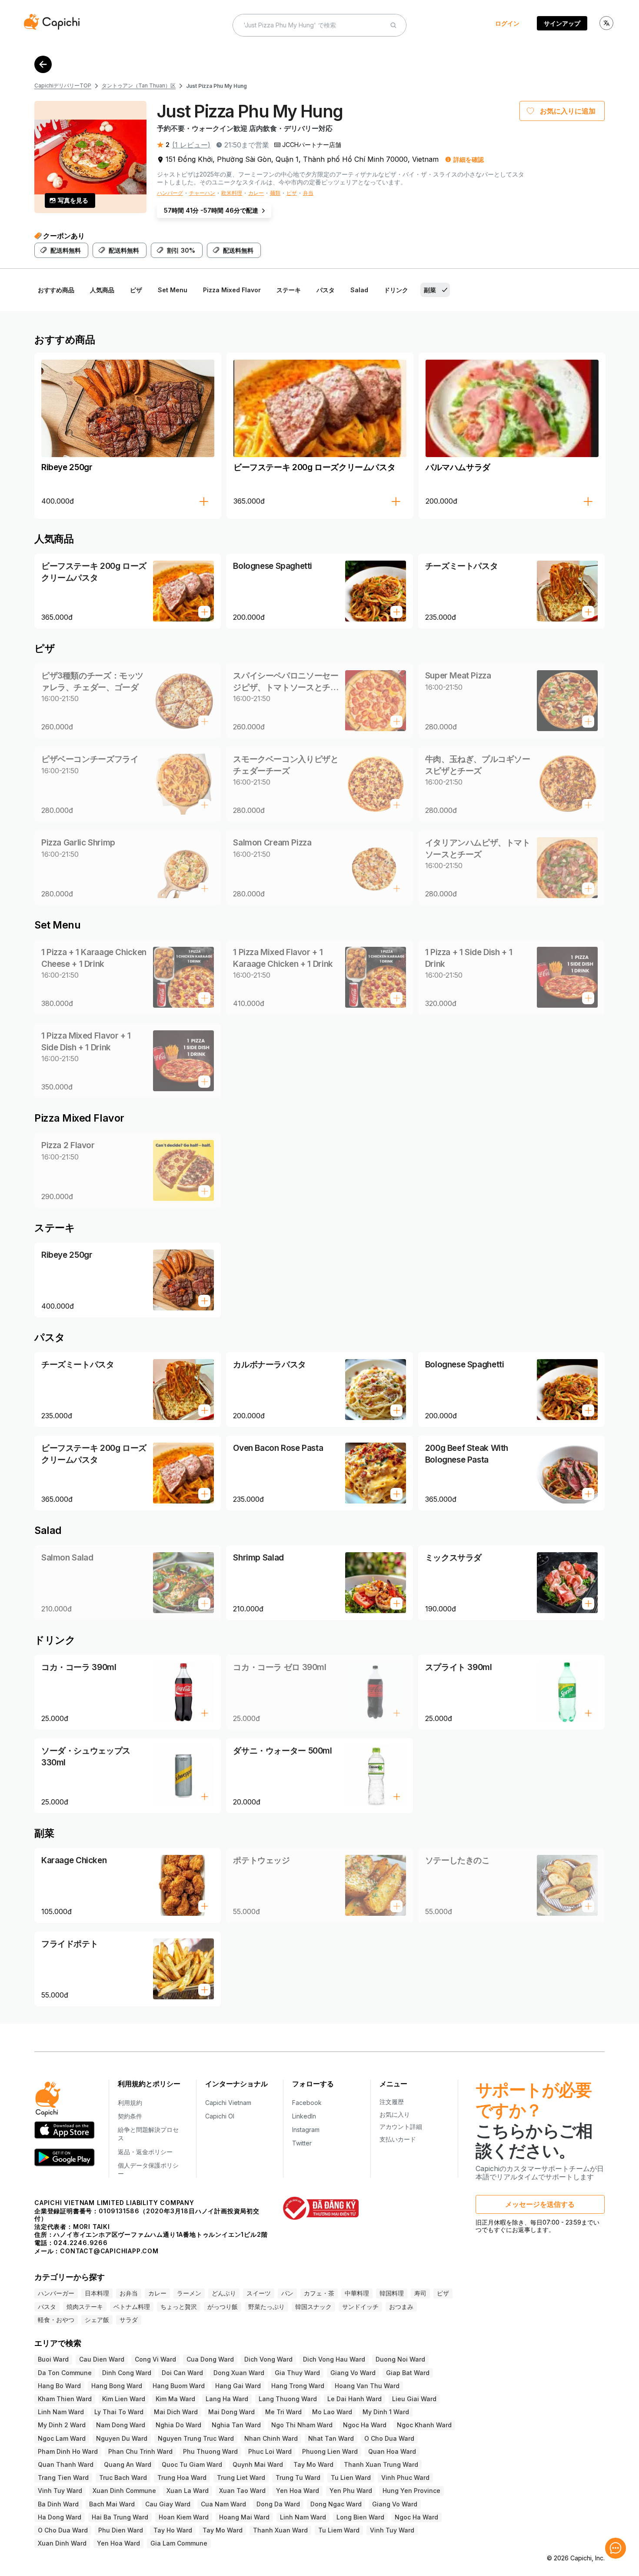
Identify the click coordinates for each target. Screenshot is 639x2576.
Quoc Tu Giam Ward (192, 2464)
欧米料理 (232, 193)
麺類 (275, 193)
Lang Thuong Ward (288, 2399)
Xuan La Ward (188, 2491)
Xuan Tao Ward (242, 2491)
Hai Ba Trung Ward (120, 2517)
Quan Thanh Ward (66, 2464)
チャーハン (202, 193)
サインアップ (562, 23)
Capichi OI (220, 2116)
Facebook (307, 2103)
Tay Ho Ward (173, 2530)
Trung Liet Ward (241, 2477)
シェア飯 (97, 2320)
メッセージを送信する (540, 2204)
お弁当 (129, 2293)
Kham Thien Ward (65, 2399)
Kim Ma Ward (175, 2399)
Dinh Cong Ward (127, 2373)
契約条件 (130, 2116)
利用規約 (130, 2103)
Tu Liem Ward (339, 2530)
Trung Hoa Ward (182, 2477)
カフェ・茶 (319, 2293)
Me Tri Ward (283, 2412)
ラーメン (189, 2293)
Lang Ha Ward (227, 2399)
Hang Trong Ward (298, 2386)
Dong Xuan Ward (239, 2373)
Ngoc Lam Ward (62, 2438)
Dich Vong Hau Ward (334, 2359)
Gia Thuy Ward (297, 2373)
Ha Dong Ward (60, 2517)
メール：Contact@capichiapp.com (97, 2251)
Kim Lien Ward (124, 2399)
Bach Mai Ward (112, 2504)
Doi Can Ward (182, 2373)
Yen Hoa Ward (298, 2491)
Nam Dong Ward (121, 2425)
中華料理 (357, 2293)
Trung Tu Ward (298, 2477)
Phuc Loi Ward (270, 2451)
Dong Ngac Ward (336, 2504)
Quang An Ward (128, 2464)
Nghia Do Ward (178, 2425)
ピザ (292, 193)
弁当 (308, 193)
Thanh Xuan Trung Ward (381, 2464)
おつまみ (401, 2307)
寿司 (420, 2293)
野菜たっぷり (266, 2307)
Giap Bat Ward (408, 2373)
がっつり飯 (223, 2307)
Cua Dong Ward (210, 2359)
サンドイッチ (360, 2307)
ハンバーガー (56, 2293)
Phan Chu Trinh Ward (140, 2451)
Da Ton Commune (65, 2373)
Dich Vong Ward (268, 2359)
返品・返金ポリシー (145, 2152)
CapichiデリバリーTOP (63, 85)
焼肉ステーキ (85, 2307)
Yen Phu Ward (351, 2491)
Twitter (302, 2143)
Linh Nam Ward (61, 2412)
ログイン (507, 23)
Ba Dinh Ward (58, 2504)
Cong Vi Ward (155, 2359)
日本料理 (97, 2293)
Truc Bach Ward (123, 2477)
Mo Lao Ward (332, 2412)
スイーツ (259, 2293)
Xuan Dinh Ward (62, 2543)
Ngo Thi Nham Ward (302, 2425)
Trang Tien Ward (63, 2477)
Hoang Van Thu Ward (367, 2386)
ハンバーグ (170, 193)
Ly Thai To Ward (119, 2412)
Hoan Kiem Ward (184, 2517)
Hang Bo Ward (59, 2386)
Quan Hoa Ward (392, 2451)
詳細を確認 (469, 159)
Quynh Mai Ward (258, 2464)
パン (287, 2293)
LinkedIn (304, 2116)
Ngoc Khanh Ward (424, 2425)
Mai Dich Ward (176, 2412)
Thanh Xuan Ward (280, 2530)
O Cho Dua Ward (389, 2438)
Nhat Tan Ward (331, 2438)
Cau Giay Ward (168, 2504)
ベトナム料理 (132, 2307)
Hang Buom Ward (179, 2386)
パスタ (47, 2307)
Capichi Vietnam (228, 2103)
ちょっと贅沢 (179, 2307)
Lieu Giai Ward (414, 2399)
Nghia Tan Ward (236, 2425)
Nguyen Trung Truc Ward (196, 2438)
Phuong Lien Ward (330, 2451)
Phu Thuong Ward (210, 2451)
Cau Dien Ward (102, 2359)
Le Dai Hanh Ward (354, 2399)
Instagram (306, 2130)
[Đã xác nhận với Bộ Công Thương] (321, 2208)
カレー (256, 193)
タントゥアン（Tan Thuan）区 (139, 85)
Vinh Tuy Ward (60, 2491)
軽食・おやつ (56, 2320)
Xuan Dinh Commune (124, 2491)
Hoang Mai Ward (244, 2517)
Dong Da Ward (278, 2504)
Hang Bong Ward (117, 2386)
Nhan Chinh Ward (271, 2438)
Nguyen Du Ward (122, 2438)
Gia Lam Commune (179, 2543)
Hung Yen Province (411, 2491)
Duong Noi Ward (400, 2359)
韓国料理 (392, 2293)
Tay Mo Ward (313, 2464)
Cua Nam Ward (223, 2504)
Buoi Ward (53, 2359)
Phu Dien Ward (121, 2530)
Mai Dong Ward (231, 2412)
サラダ (129, 2320)
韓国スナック (313, 2307)
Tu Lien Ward (351, 2477)
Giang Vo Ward (353, 2373)
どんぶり (224, 2293)
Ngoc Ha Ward (365, 2425)
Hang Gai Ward (238, 2386)
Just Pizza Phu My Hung (216, 86)
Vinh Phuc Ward (405, 2477)
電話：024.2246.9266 (71, 2243)
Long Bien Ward (360, 2517)
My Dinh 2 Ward (62, 2425)
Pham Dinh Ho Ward (68, 2451)
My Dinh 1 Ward (386, 2412)
